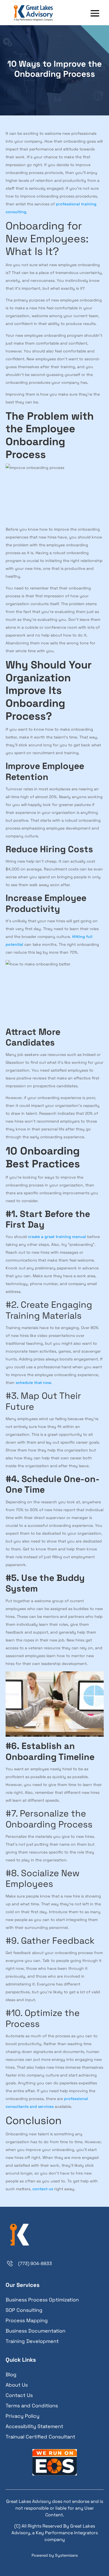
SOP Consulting (24, 2310)
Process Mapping (27, 2320)
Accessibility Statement (34, 2426)
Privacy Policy (22, 2416)
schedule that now (33, 1383)
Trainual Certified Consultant (40, 2437)
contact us (43, 2189)
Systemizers (66, 2555)
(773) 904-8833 (35, 2263)
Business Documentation (35, 2331)
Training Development (32, 2341)
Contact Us (19, 2395)
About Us (17, 2385)
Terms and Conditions (32, 2406)
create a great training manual (57, 1237)
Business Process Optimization (42, 2300)
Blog (11, 2374)
